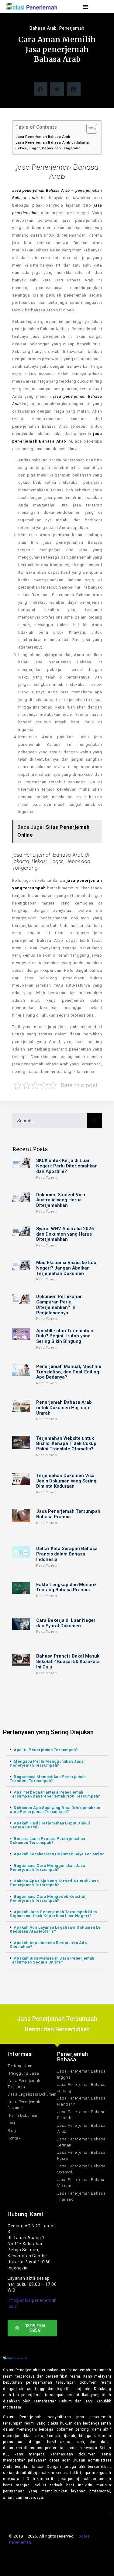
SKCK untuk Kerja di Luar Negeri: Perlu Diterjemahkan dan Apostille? (67, 1166)
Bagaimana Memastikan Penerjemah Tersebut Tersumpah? (48, 1779)
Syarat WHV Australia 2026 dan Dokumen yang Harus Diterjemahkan (65, 1234)
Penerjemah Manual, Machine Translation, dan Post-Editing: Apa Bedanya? (69, 1372)
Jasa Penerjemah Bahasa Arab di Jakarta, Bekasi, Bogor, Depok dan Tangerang (53, 145)
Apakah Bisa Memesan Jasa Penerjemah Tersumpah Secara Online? (52, 1960)
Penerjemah (72, 28)
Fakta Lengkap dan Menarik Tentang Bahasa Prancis (66, 1587)
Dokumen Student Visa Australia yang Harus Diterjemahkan (61, 1200)
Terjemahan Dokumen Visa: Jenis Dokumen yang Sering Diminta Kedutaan (66, 1481)
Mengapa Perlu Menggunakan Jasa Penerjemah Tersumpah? (47, 1763)
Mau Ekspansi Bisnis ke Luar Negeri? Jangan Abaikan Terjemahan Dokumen (67, 1268)
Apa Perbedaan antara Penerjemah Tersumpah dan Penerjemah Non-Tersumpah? (55, 1794)
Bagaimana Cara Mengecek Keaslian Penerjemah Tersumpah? (48, 1898)
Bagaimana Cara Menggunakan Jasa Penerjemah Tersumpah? (47, 1867)
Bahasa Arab (43, 28)
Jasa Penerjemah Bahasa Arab (43, 137)
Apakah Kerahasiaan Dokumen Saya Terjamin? (59, 1854)
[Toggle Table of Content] (89, 129)
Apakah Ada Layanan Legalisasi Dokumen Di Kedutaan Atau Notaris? (55, 1929)
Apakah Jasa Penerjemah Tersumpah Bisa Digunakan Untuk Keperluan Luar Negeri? (53, 1914)
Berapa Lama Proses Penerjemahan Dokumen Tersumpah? (47, 1841)
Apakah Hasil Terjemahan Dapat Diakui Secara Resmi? (50, 1825)
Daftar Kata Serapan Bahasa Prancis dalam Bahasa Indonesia (67, 1554)
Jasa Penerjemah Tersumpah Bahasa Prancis (68, 1514)
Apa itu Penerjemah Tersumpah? (46, 1750)
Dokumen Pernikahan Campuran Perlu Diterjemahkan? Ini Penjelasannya (59, 1305)
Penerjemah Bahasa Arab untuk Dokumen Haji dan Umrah (64, 1408)
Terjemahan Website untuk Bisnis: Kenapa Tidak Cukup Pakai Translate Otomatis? (66, 1444)
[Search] (94, 1121)
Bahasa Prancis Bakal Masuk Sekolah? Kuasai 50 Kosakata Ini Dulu (68, 1661)
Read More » (47, 1178)
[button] (41, 89)
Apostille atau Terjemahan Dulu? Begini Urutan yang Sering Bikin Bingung (65, 1336)
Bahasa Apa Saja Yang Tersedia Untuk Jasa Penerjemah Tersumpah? (54, 1883)
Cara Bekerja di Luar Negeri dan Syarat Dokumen (66, 1623)
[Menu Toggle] (86, 7)
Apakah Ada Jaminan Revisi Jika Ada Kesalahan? (48, 1945)
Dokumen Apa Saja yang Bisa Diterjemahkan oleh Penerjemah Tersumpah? (55, 1810)
